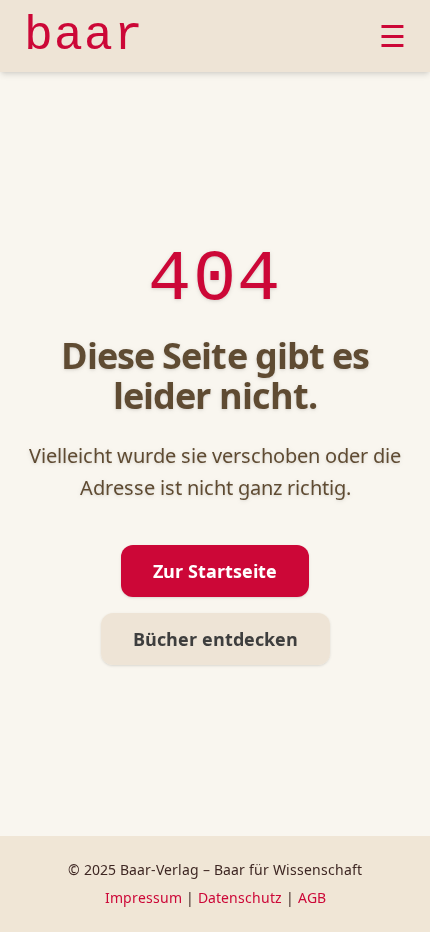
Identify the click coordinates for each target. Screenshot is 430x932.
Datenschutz (240, 897)
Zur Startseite (215, 571)
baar (84, 36)
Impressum (143, 897)
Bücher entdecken (215, 639)
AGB (312, 897)
